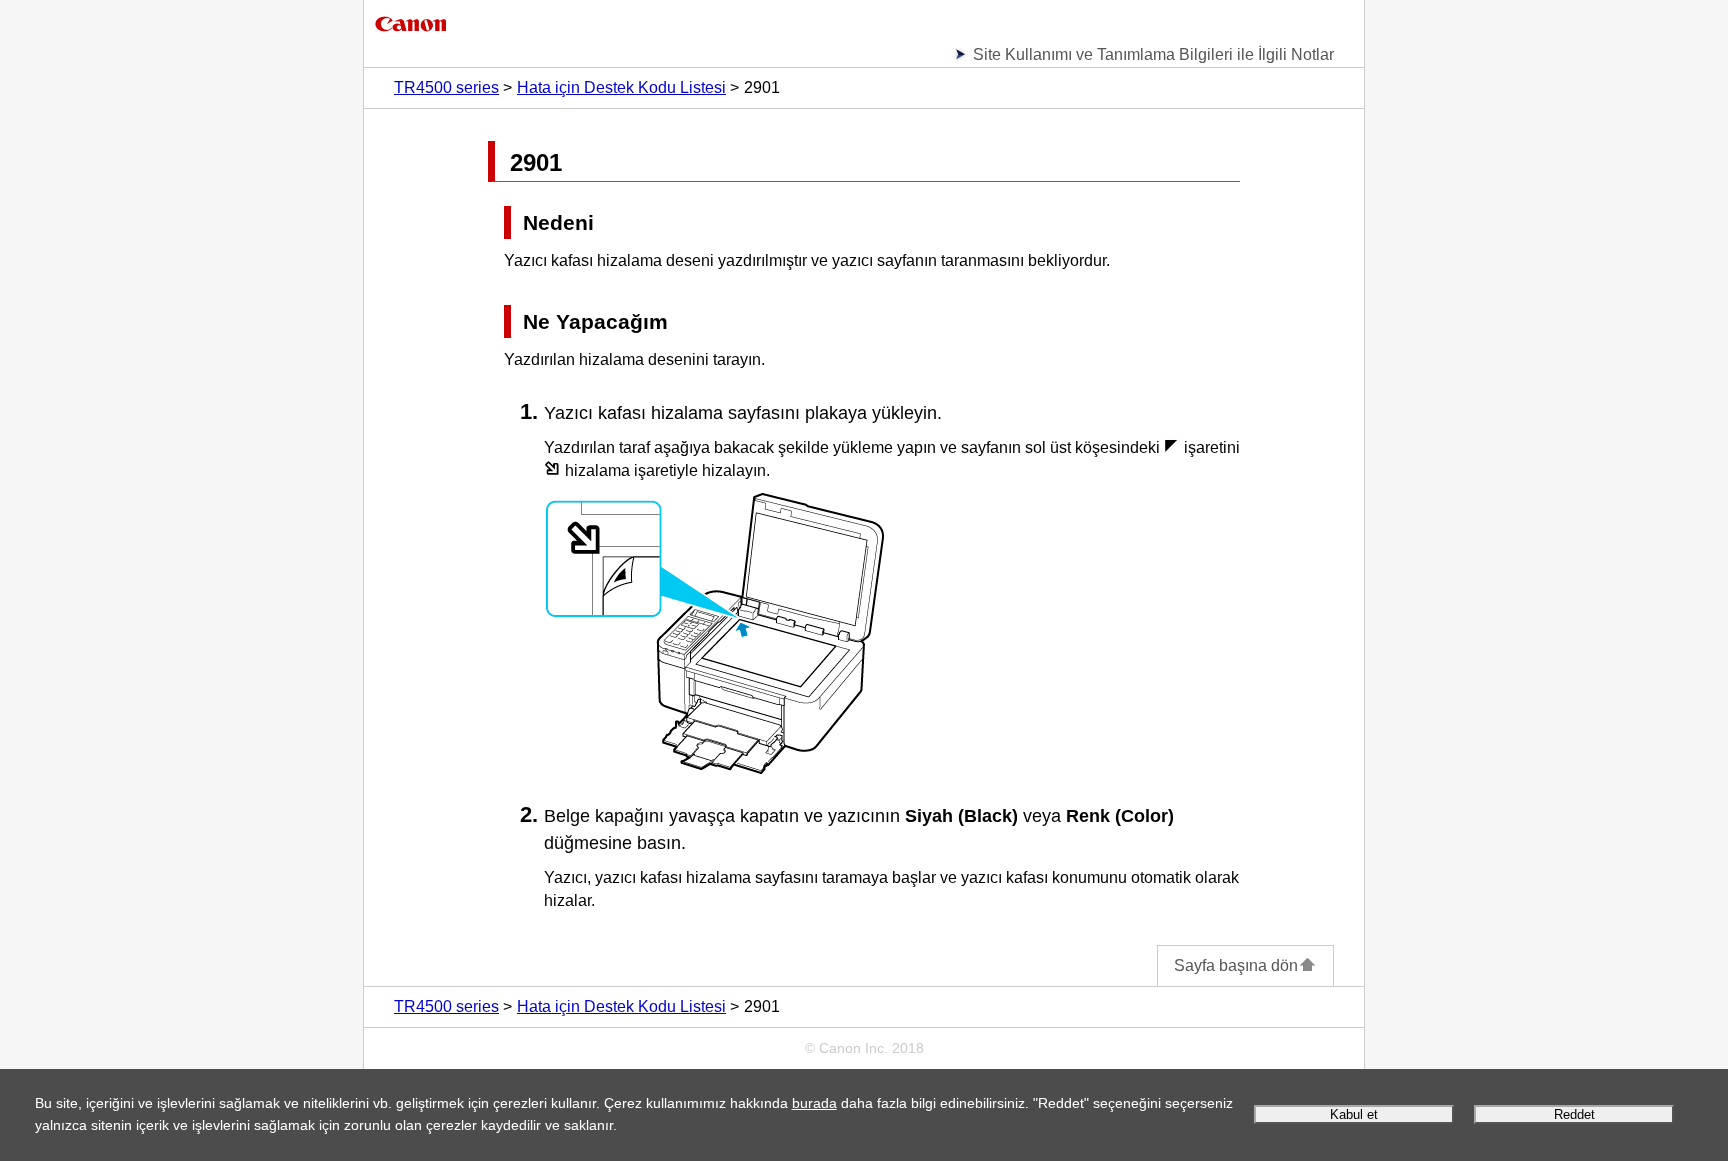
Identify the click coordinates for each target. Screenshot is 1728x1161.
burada (814, 1103)
